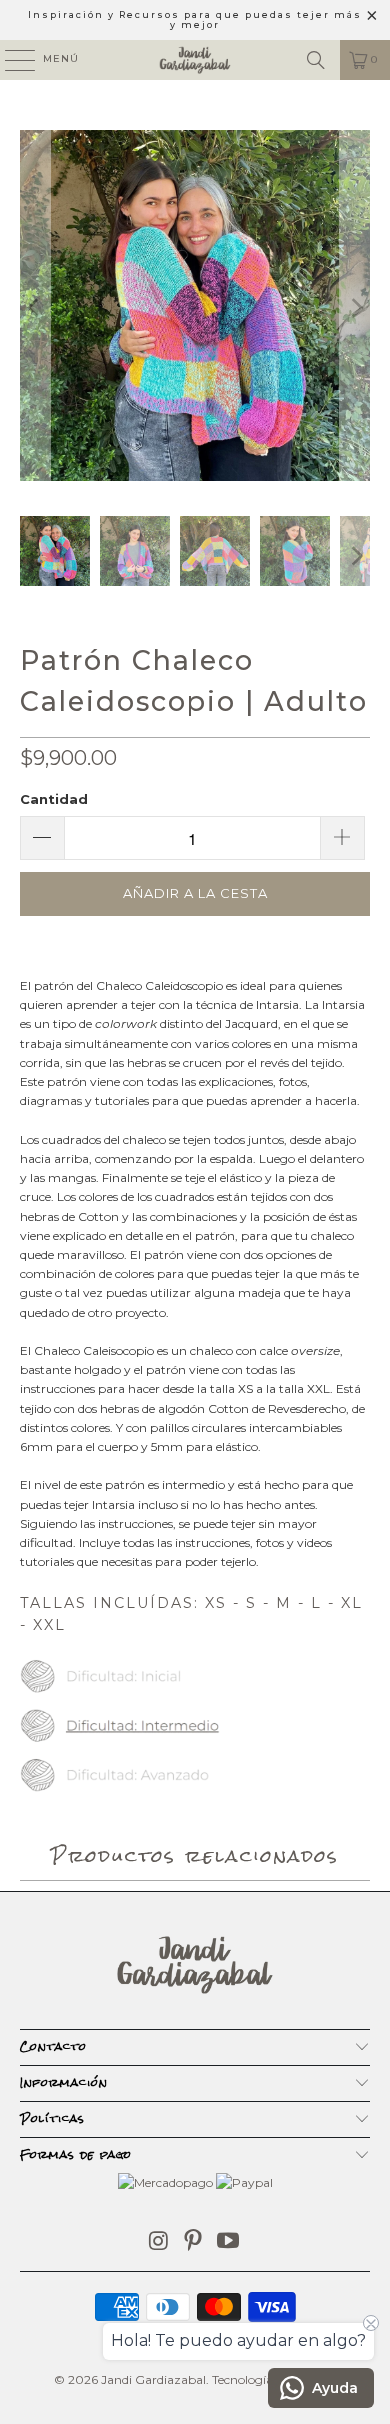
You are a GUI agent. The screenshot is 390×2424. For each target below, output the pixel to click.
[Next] (355, 308)
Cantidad (54, 799)
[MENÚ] (10, 60)
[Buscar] (316, 60)
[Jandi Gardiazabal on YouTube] (229, 2242)
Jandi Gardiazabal (153, 2379)
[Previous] (35, 308)
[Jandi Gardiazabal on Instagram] (159, 2242)
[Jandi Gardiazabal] (195, 60)
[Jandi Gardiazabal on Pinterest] (194, 2242)
